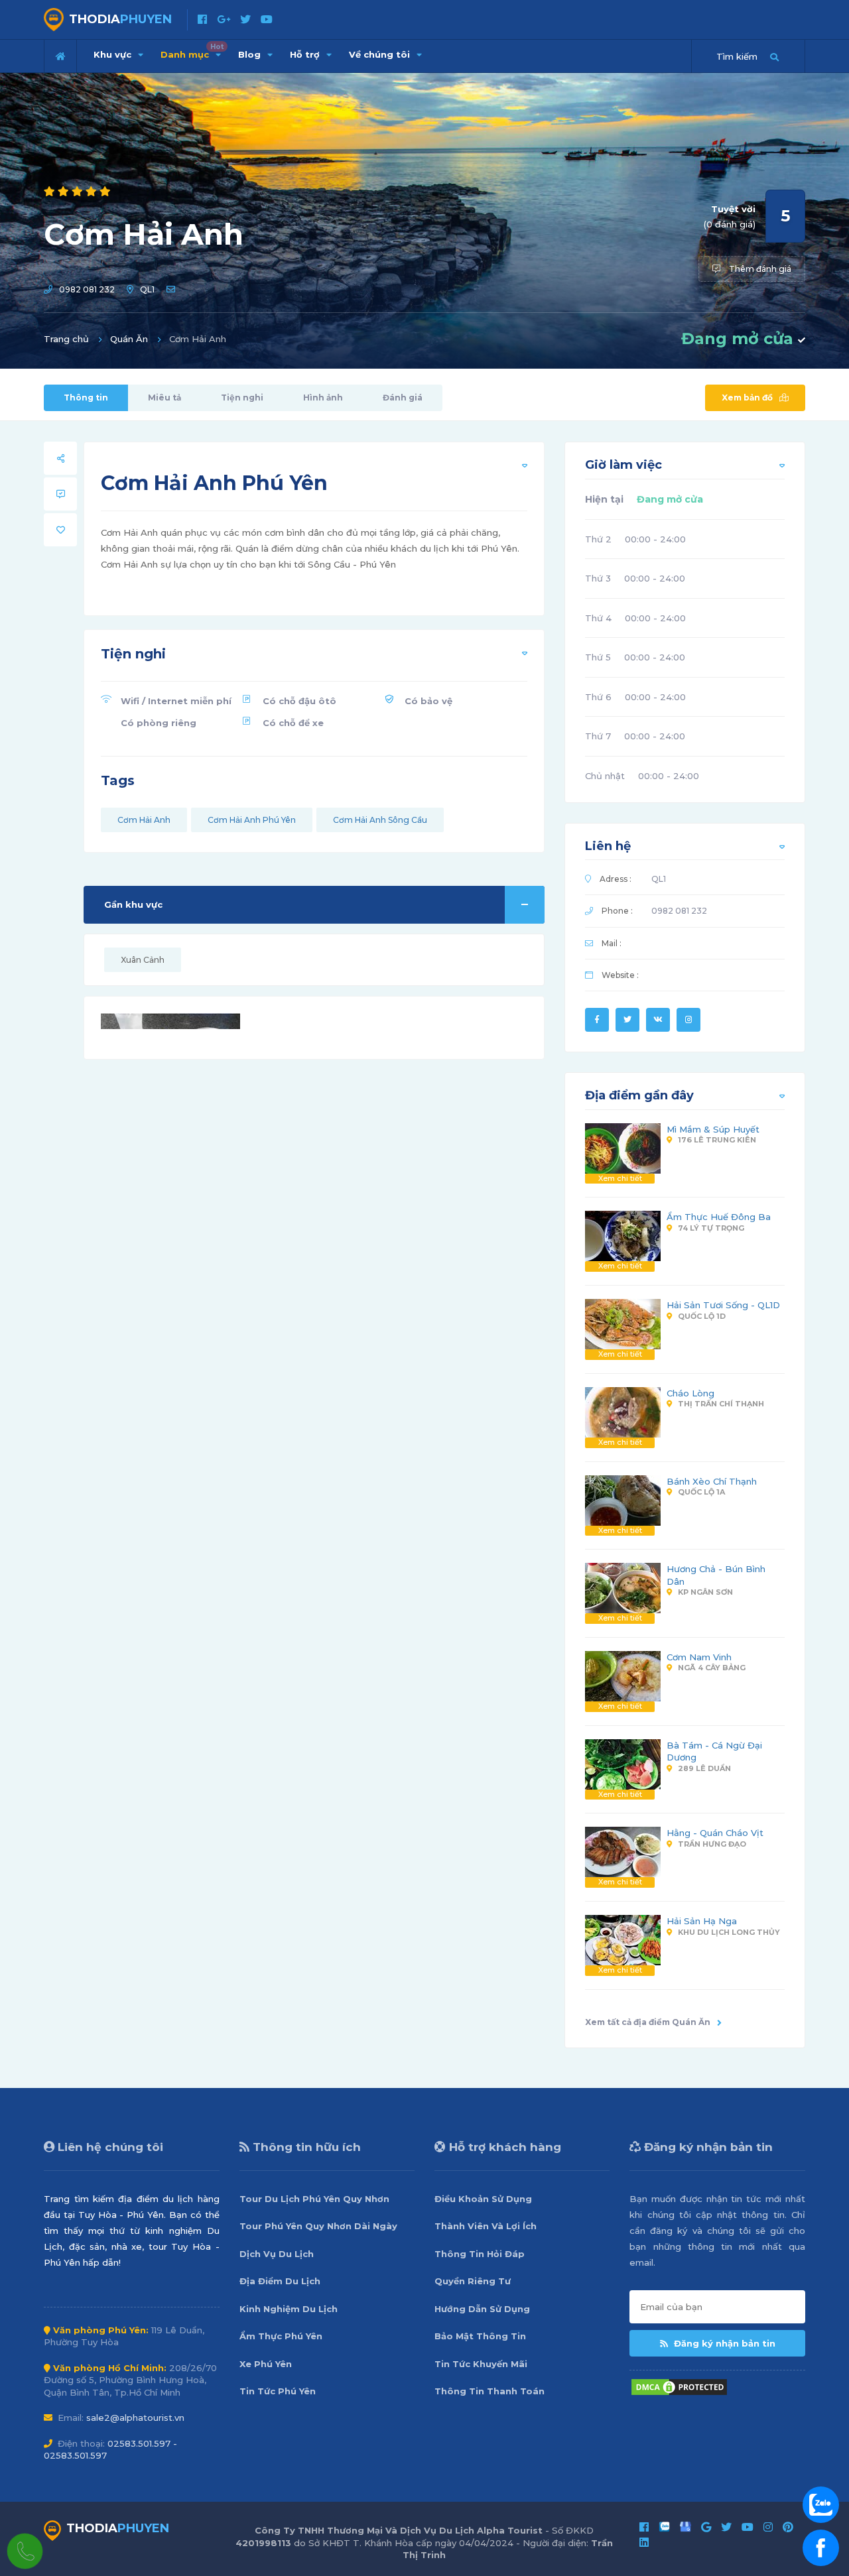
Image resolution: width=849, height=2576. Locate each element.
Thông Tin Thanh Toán (490, 2391)
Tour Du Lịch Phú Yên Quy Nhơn (314, 2199)
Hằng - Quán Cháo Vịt (715, 1833)
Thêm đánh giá (759, 269)
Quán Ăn (129, 339)
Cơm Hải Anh (144, 820)
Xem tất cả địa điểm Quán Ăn (648, 2022)
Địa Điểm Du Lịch (280, 2281)
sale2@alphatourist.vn (135, 2418)
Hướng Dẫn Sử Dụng (482, 2309)
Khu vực (114, 54)
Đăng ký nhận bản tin (723, 2343)
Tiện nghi (242, 398)
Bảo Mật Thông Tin (480, 2336)
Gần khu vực (133, 904)
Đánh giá (403, 398)
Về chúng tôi (381, 54)
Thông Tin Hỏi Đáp (480, 2254)
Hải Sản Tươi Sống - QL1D (723, 1305)
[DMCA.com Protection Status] (679, 2386)
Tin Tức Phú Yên (278, 2391)
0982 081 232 (87, 289)
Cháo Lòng (690, 1393)
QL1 (147, 289)
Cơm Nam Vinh (699, 1657)
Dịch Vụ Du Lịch (277, 2254)
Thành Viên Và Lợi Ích (486, 2226)
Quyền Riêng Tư (473, 2281)
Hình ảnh (323, 398)
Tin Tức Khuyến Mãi (481, 2364)
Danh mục (192, 51)
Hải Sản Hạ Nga (702, 1921)
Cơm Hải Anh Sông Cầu (380, 820)
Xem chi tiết (620, 1178)
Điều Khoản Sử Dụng (483, 2199)
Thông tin (86, 398)
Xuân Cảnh (143, 960)
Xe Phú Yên (266, 2364)
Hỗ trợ (306, 54)
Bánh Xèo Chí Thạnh (712, 1481)
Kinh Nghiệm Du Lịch (289, 2309)
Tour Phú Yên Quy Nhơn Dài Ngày (318, 2226)
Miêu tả (164, 398)
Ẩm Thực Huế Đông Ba (719, 1217)
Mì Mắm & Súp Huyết (713, 1129)
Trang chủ (66, 339)
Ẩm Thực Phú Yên (281, 2336)
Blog (251, 54)
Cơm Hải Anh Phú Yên (252, 820)
